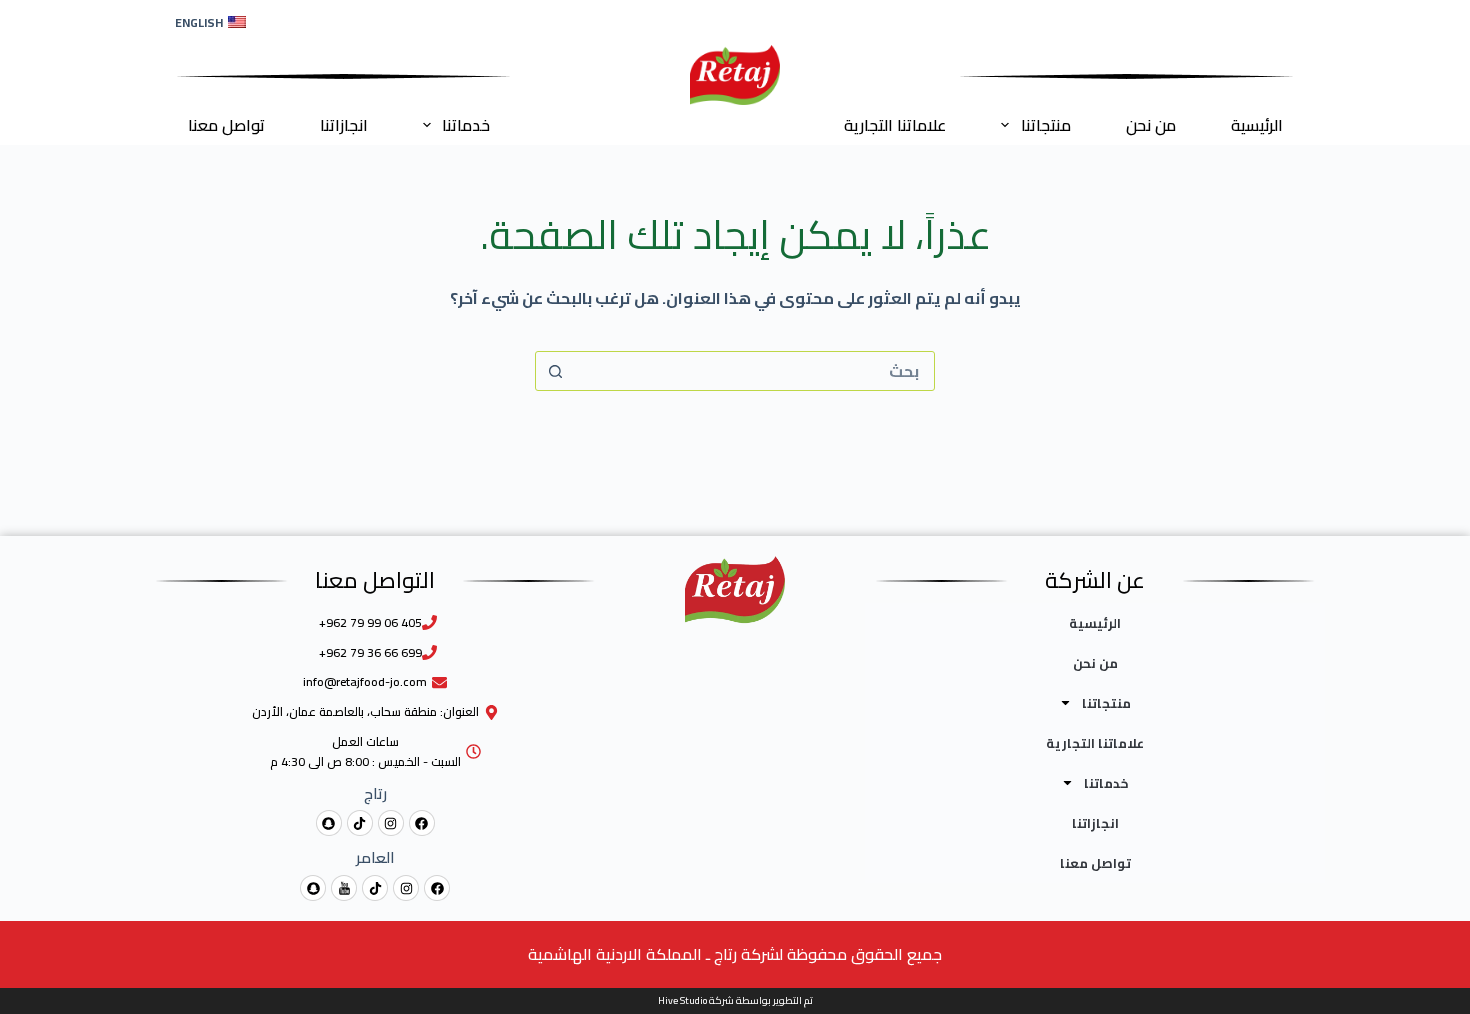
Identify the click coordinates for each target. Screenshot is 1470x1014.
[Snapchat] (329, 823)
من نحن (1151, 125)
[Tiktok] (360, 823)
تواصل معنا (226, 125)
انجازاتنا (344, 125)
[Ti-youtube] (344, 888)
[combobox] (754, 371)
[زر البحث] (555, 371)
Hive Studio (682, 1000)
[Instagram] (391, 823)
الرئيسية (1257, 125)
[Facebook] (422, 823)
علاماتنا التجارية (895, 125)
